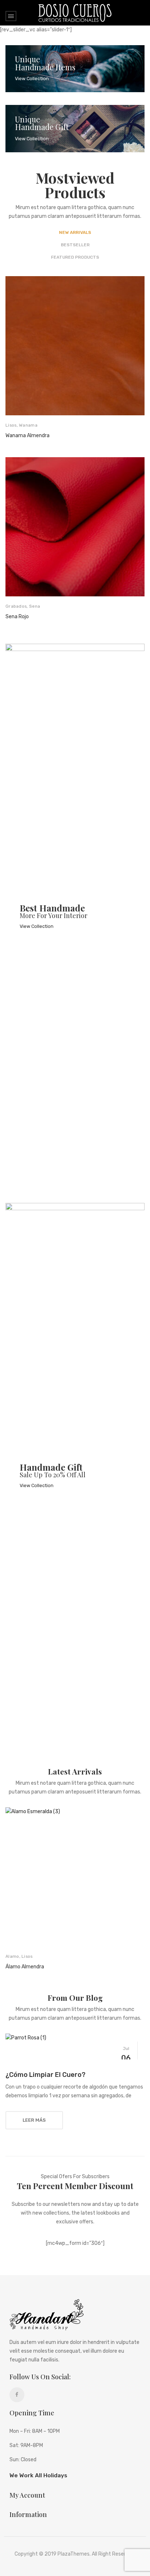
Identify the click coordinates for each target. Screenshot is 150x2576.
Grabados (16, 606)
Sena (35, 606)
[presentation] (13, 451)
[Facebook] (17, 2395)
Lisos (11, 425)
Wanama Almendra (27, 436)
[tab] (75, 232)
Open (11, 16)
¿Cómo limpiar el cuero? (46, 2075)
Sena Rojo (17, 617)
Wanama (28, 425)
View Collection (32, 79)
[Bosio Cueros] (75, 13)
